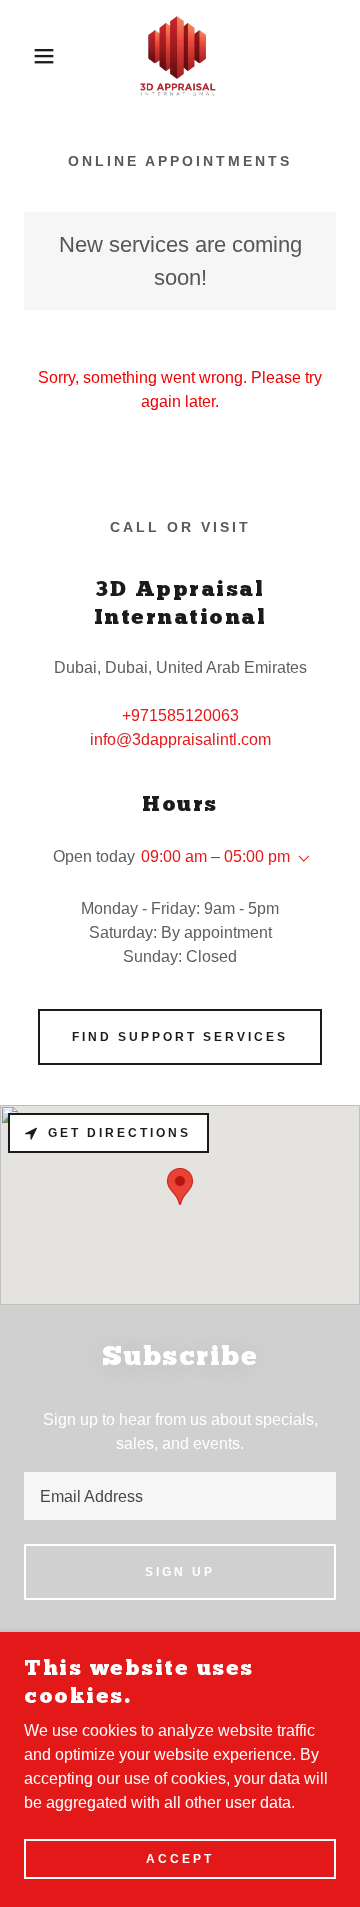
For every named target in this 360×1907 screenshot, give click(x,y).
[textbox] (180, 1496)
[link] (180, 56)
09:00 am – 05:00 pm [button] (215, 856)
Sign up (180, 1572)
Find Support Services (180, 1037)
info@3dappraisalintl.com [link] (180, 739)
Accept (180, 1859)
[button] (29, 56)
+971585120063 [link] (180, 715)
